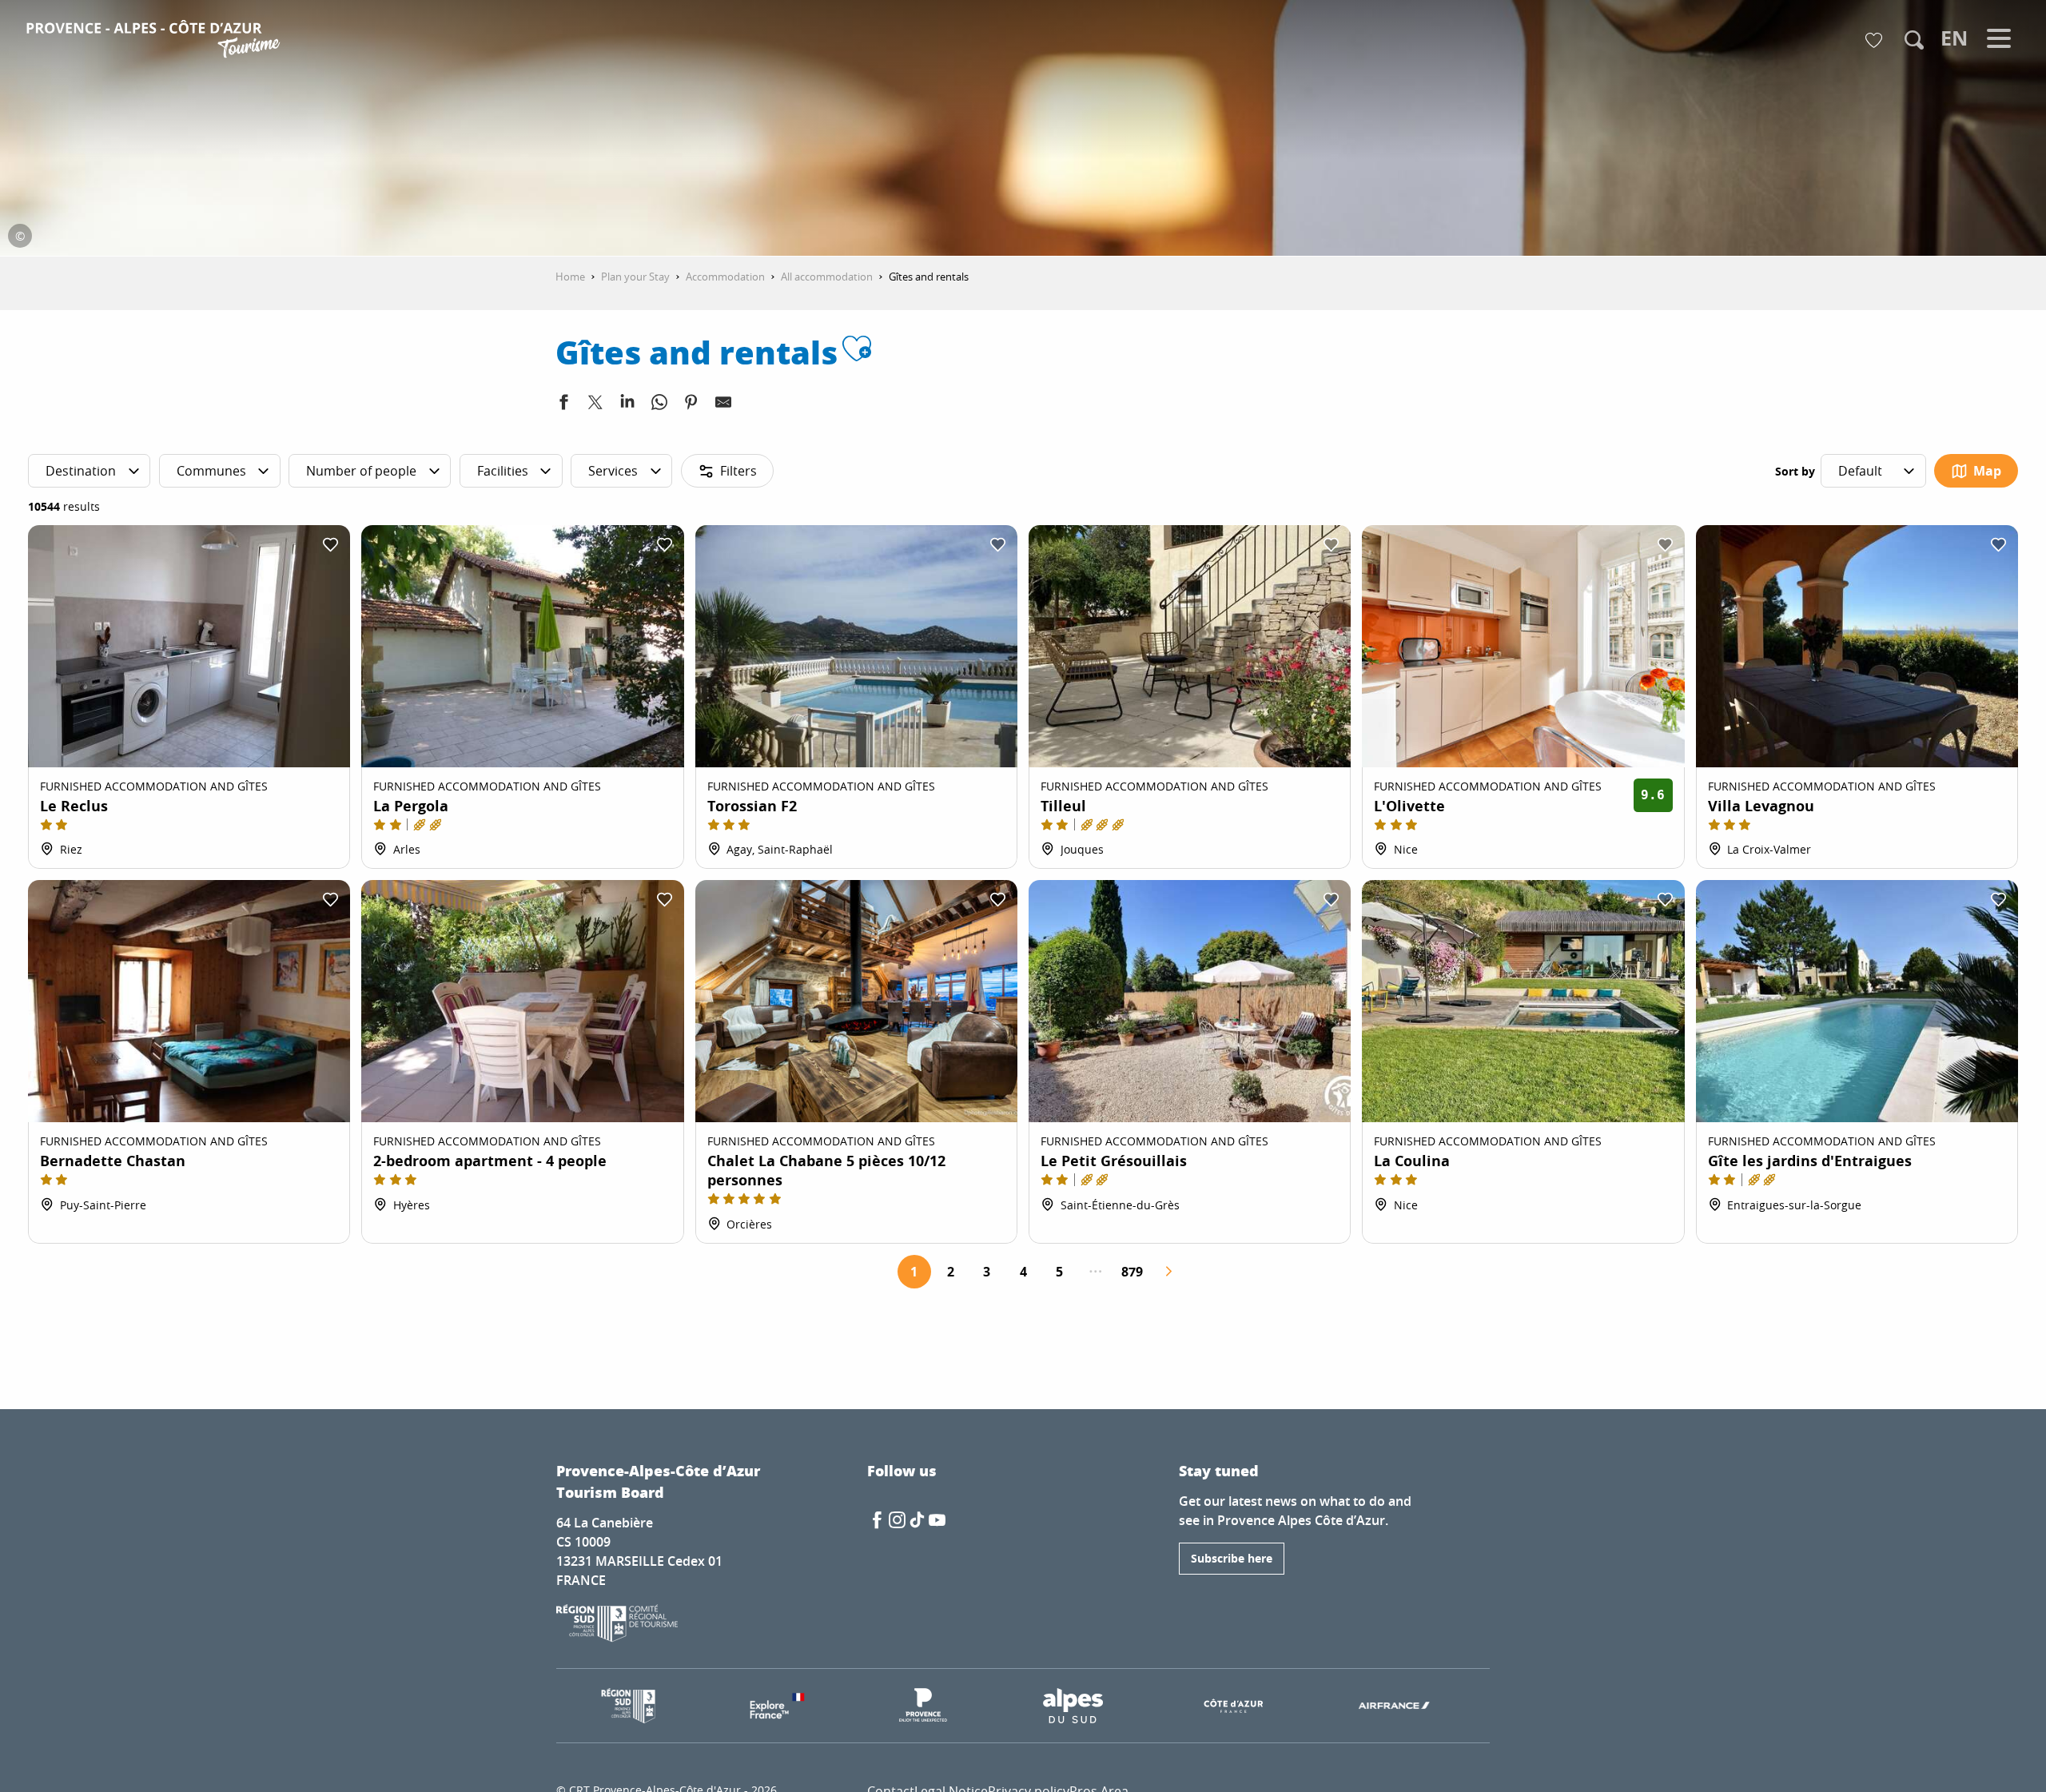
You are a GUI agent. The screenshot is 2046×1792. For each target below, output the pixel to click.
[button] (1914, 40)
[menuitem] (155, 42)
